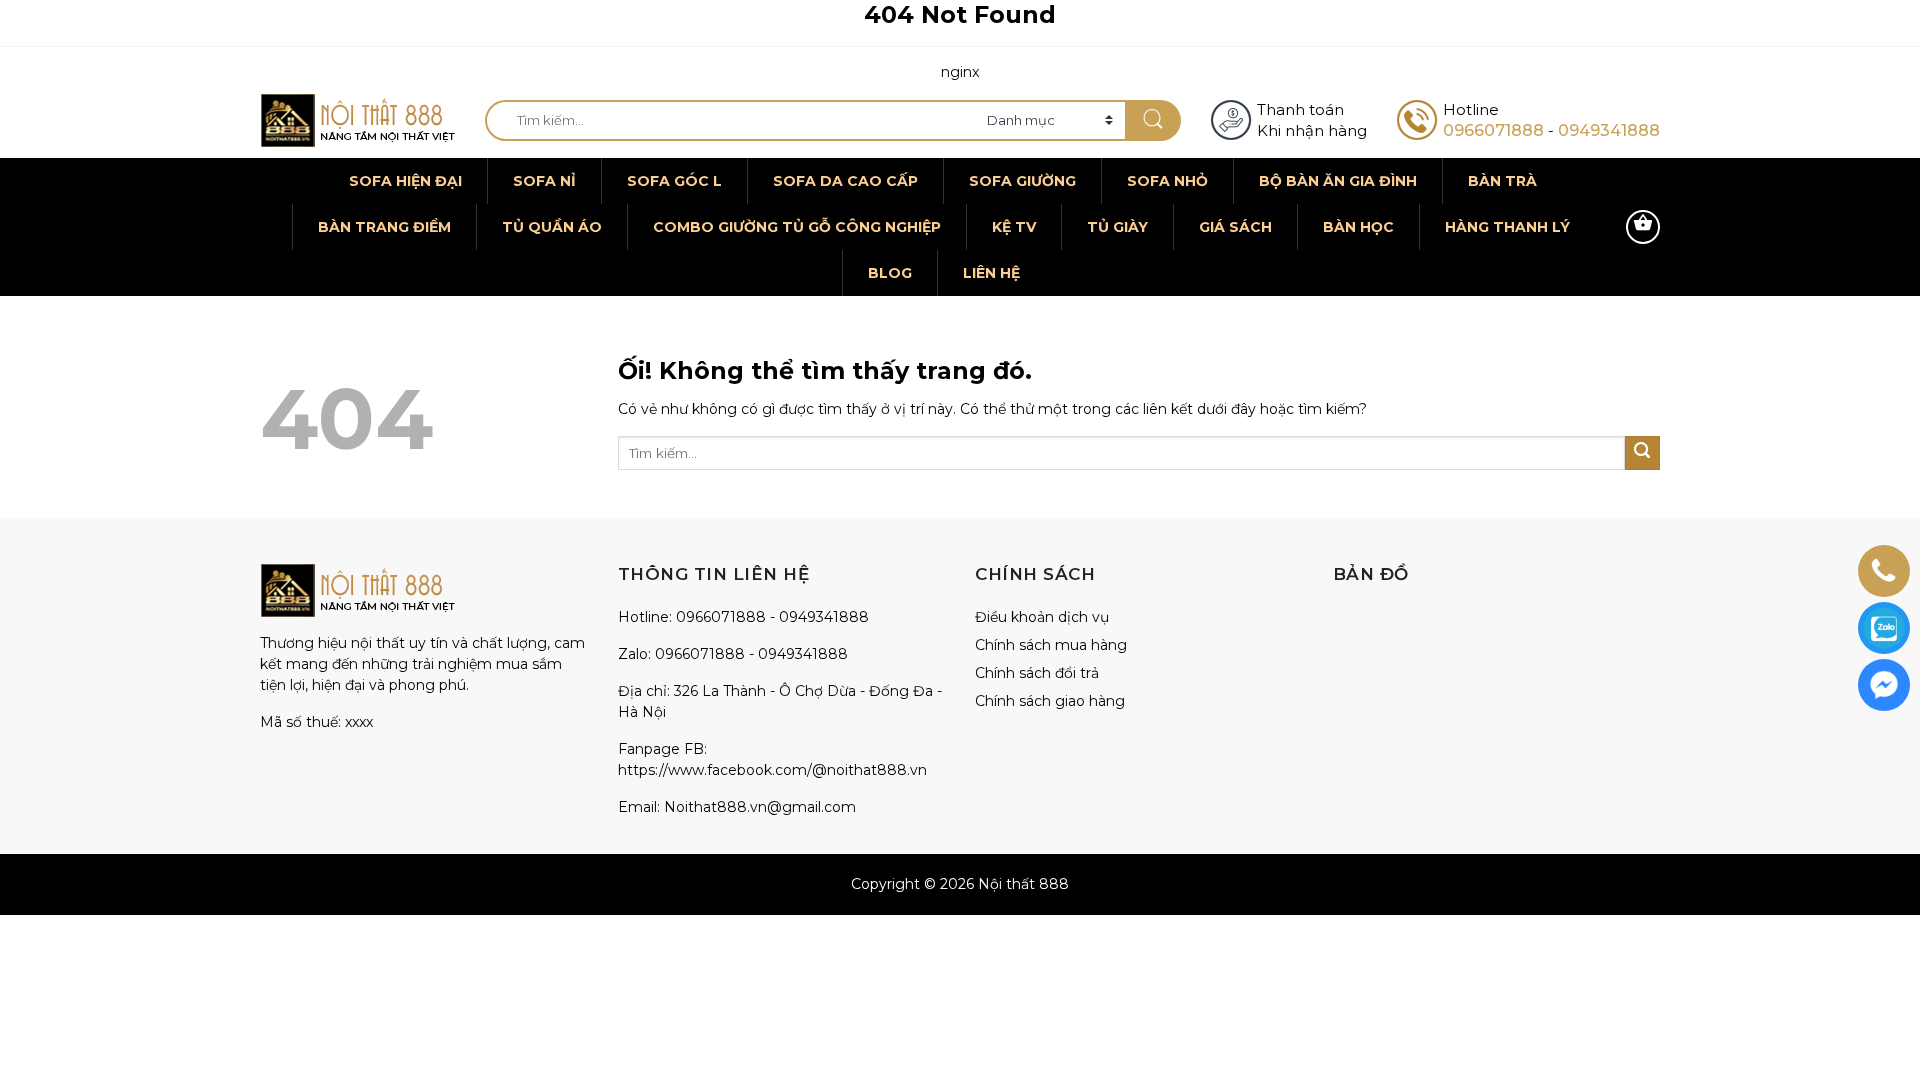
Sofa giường (1022, 181)
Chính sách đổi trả (1037, 673)
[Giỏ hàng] (1643, 227)
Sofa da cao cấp (845, 181)
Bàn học (1358, 227)
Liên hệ (991, 273)
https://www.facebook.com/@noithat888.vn (772, 770)
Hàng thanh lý (1507, 227)
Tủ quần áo (552, 227)
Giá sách (1235, 227)
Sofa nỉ (544, 181)
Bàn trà (1502, 181)
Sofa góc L (674, 181)
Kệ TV (1014, 227)
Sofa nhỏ (1167, 181)
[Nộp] (1153, 120)
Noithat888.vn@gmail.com (760, 807)
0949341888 (1609, 130)
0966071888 (1493, 130)
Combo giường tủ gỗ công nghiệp (797, 227)
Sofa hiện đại (405, 181)
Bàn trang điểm (384, 227)
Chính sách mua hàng (1051, 645)
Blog (890, 273)
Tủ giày (1117, 227)
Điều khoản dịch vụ (1042, 617)
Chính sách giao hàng (1050, 701)
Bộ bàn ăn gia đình (1338, 181)
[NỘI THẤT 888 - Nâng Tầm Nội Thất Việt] (357, 120)
